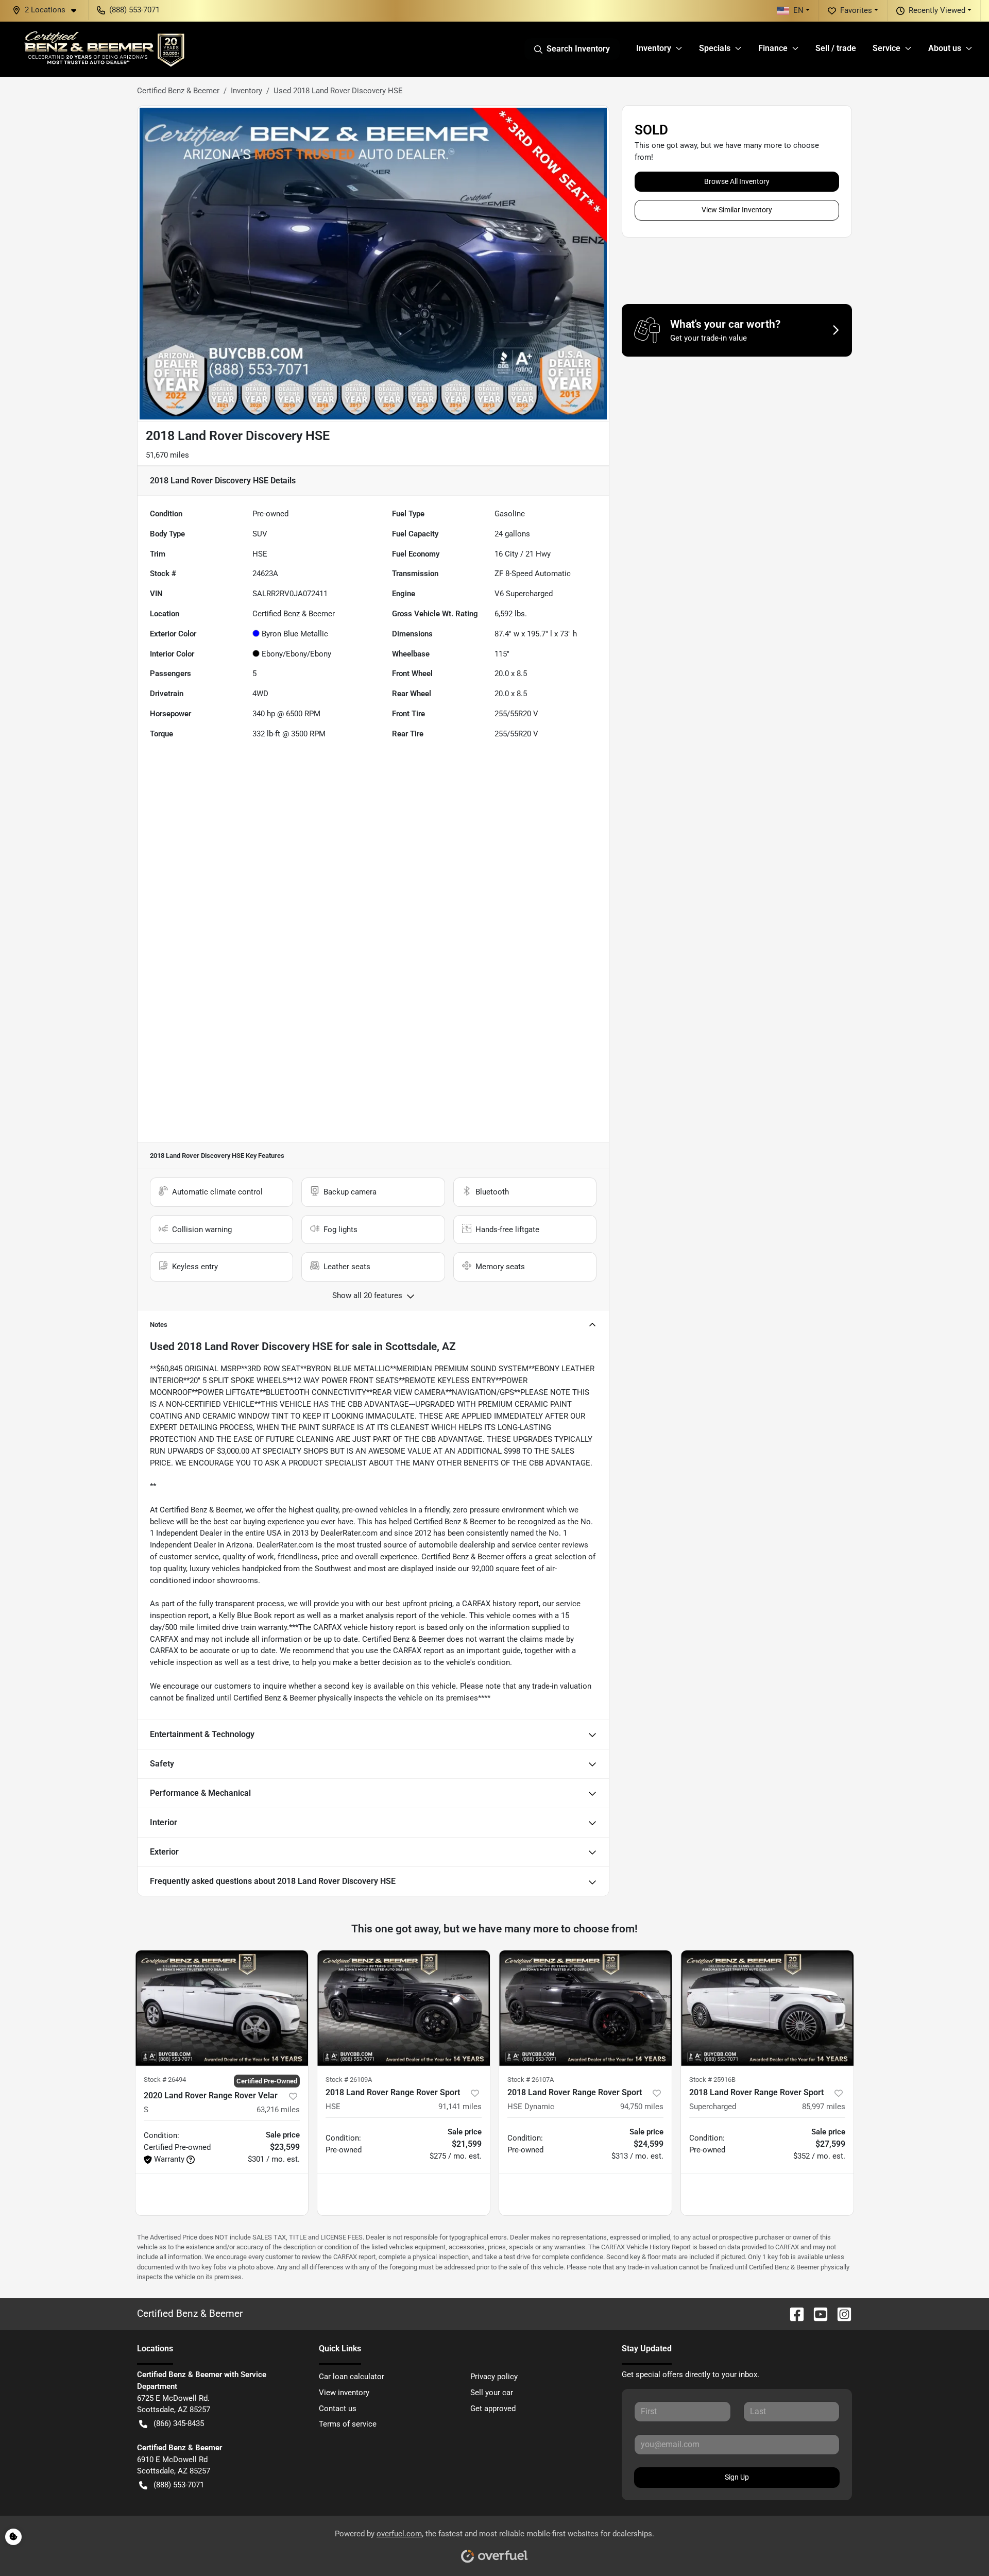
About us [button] (945, 48)
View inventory (344, 2393)
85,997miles (824, 2107)
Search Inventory (578, 49)
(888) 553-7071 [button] (134, 10)
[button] (48, 10)
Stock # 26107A (531, 2080)
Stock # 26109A (349, 2080)
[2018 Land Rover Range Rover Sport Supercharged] (767, 2008)
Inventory (246, 91)
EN (798, 10)
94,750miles (642, 2107)
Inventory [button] (654, 48)
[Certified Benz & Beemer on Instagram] (840, 2313)
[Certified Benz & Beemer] (104, 49)
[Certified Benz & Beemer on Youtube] (816, 2313)
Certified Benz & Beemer (178, 91)
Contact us (338, 2409)
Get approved (493, 2409)
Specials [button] (715, 48)
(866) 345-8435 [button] (179, 2423)
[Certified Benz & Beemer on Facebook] (793, 2313)
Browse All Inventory (737, 181)
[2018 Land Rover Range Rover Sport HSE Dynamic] (585, 2008)
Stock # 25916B (712, 2080)
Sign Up (737, 2477)
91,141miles (460, 2107)
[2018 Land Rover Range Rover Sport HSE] (404, 2008)
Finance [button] (773, 48)
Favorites (856, 10)
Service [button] (886, 48)
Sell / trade (836, 48)
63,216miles (278, 2110)
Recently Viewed (937, 10)
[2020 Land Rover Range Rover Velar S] (222, 2008)
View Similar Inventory (737, 210)
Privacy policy (494, 2377)
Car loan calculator (352, 2377)
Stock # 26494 (165, 2080)
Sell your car (492, 2393)
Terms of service (348, 2424)
